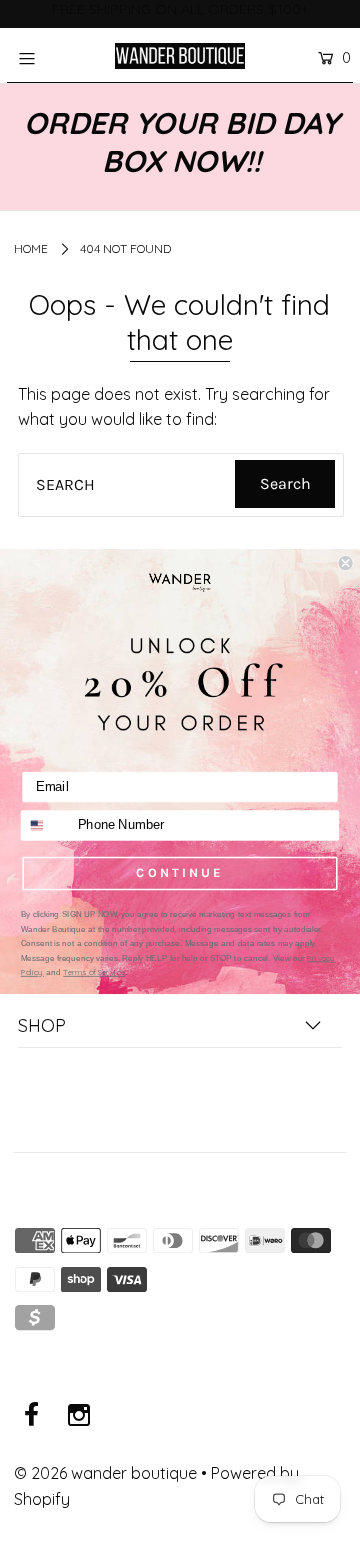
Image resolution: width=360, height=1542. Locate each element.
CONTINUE (179, 872)
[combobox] (46, 824)
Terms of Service (94, 971)
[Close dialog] (346, 563)
